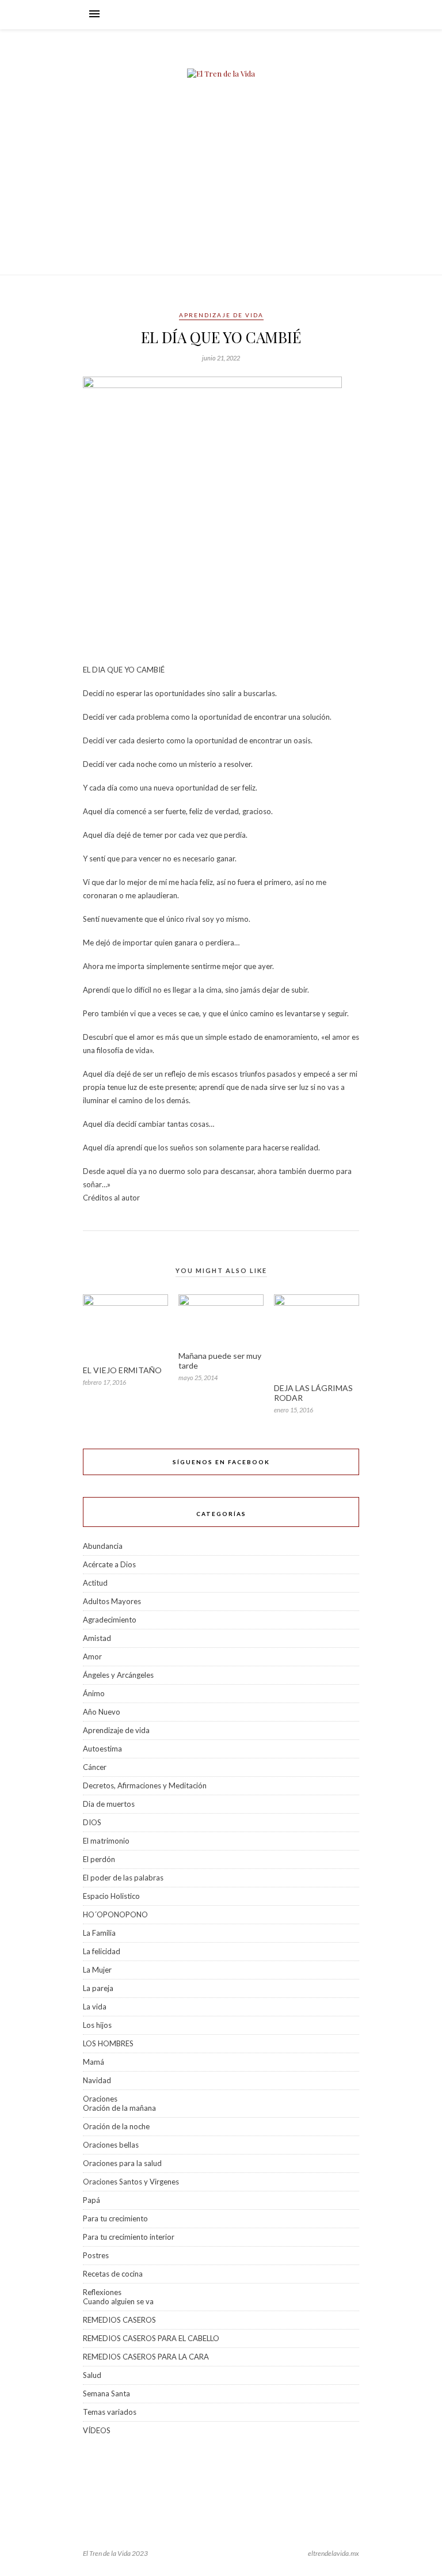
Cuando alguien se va (118, 2301)
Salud (92, 2375)
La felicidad (102, 1951)
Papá (92, 2200)
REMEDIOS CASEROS (119, 2320)
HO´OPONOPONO (115, 1914)
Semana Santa (106, 2393)
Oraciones (100, 2099)
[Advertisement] (221, 188)
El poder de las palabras (123, 1878)
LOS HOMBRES (108, 2043)
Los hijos (97, 2025)
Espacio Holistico (111, 1896)
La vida (95, 2007)
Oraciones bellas (111, 2145)
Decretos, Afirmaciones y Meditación (145, 1785)
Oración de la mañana (119, 2108)
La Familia (99, 1933)
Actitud (95, 1583)
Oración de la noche (116, 2126)
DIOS (92, 1822)
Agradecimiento (110, 1620)
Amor (92, 1656)
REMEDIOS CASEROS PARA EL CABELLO (151, 2338)
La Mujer (97, 1970)
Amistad (97, 1638)
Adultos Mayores (112, 1601)
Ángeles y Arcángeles (118, 1675)
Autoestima (102, 1749)
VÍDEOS (97, 2430)
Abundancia (103, 1546)
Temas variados (110, 2412)
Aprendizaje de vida (221, 315)
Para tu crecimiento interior (129, 2237)
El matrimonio (106, 1841)
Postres (96, 2255)
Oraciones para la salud (122, 2163)
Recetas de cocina (113, 2274)
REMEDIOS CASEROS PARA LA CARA (146, 2357)
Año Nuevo (102, 1712)
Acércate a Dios (109, 1564)
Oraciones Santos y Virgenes (131, 2182)
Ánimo (94, 1693)
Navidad (97, 2080)
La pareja (98, 1988)
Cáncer (95, 1767)
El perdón (99, 1859)
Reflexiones (102, 2292)
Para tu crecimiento (115, 2218)
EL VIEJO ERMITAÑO (122, 1370)
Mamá (94, 2062)
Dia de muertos (109, 1804)
